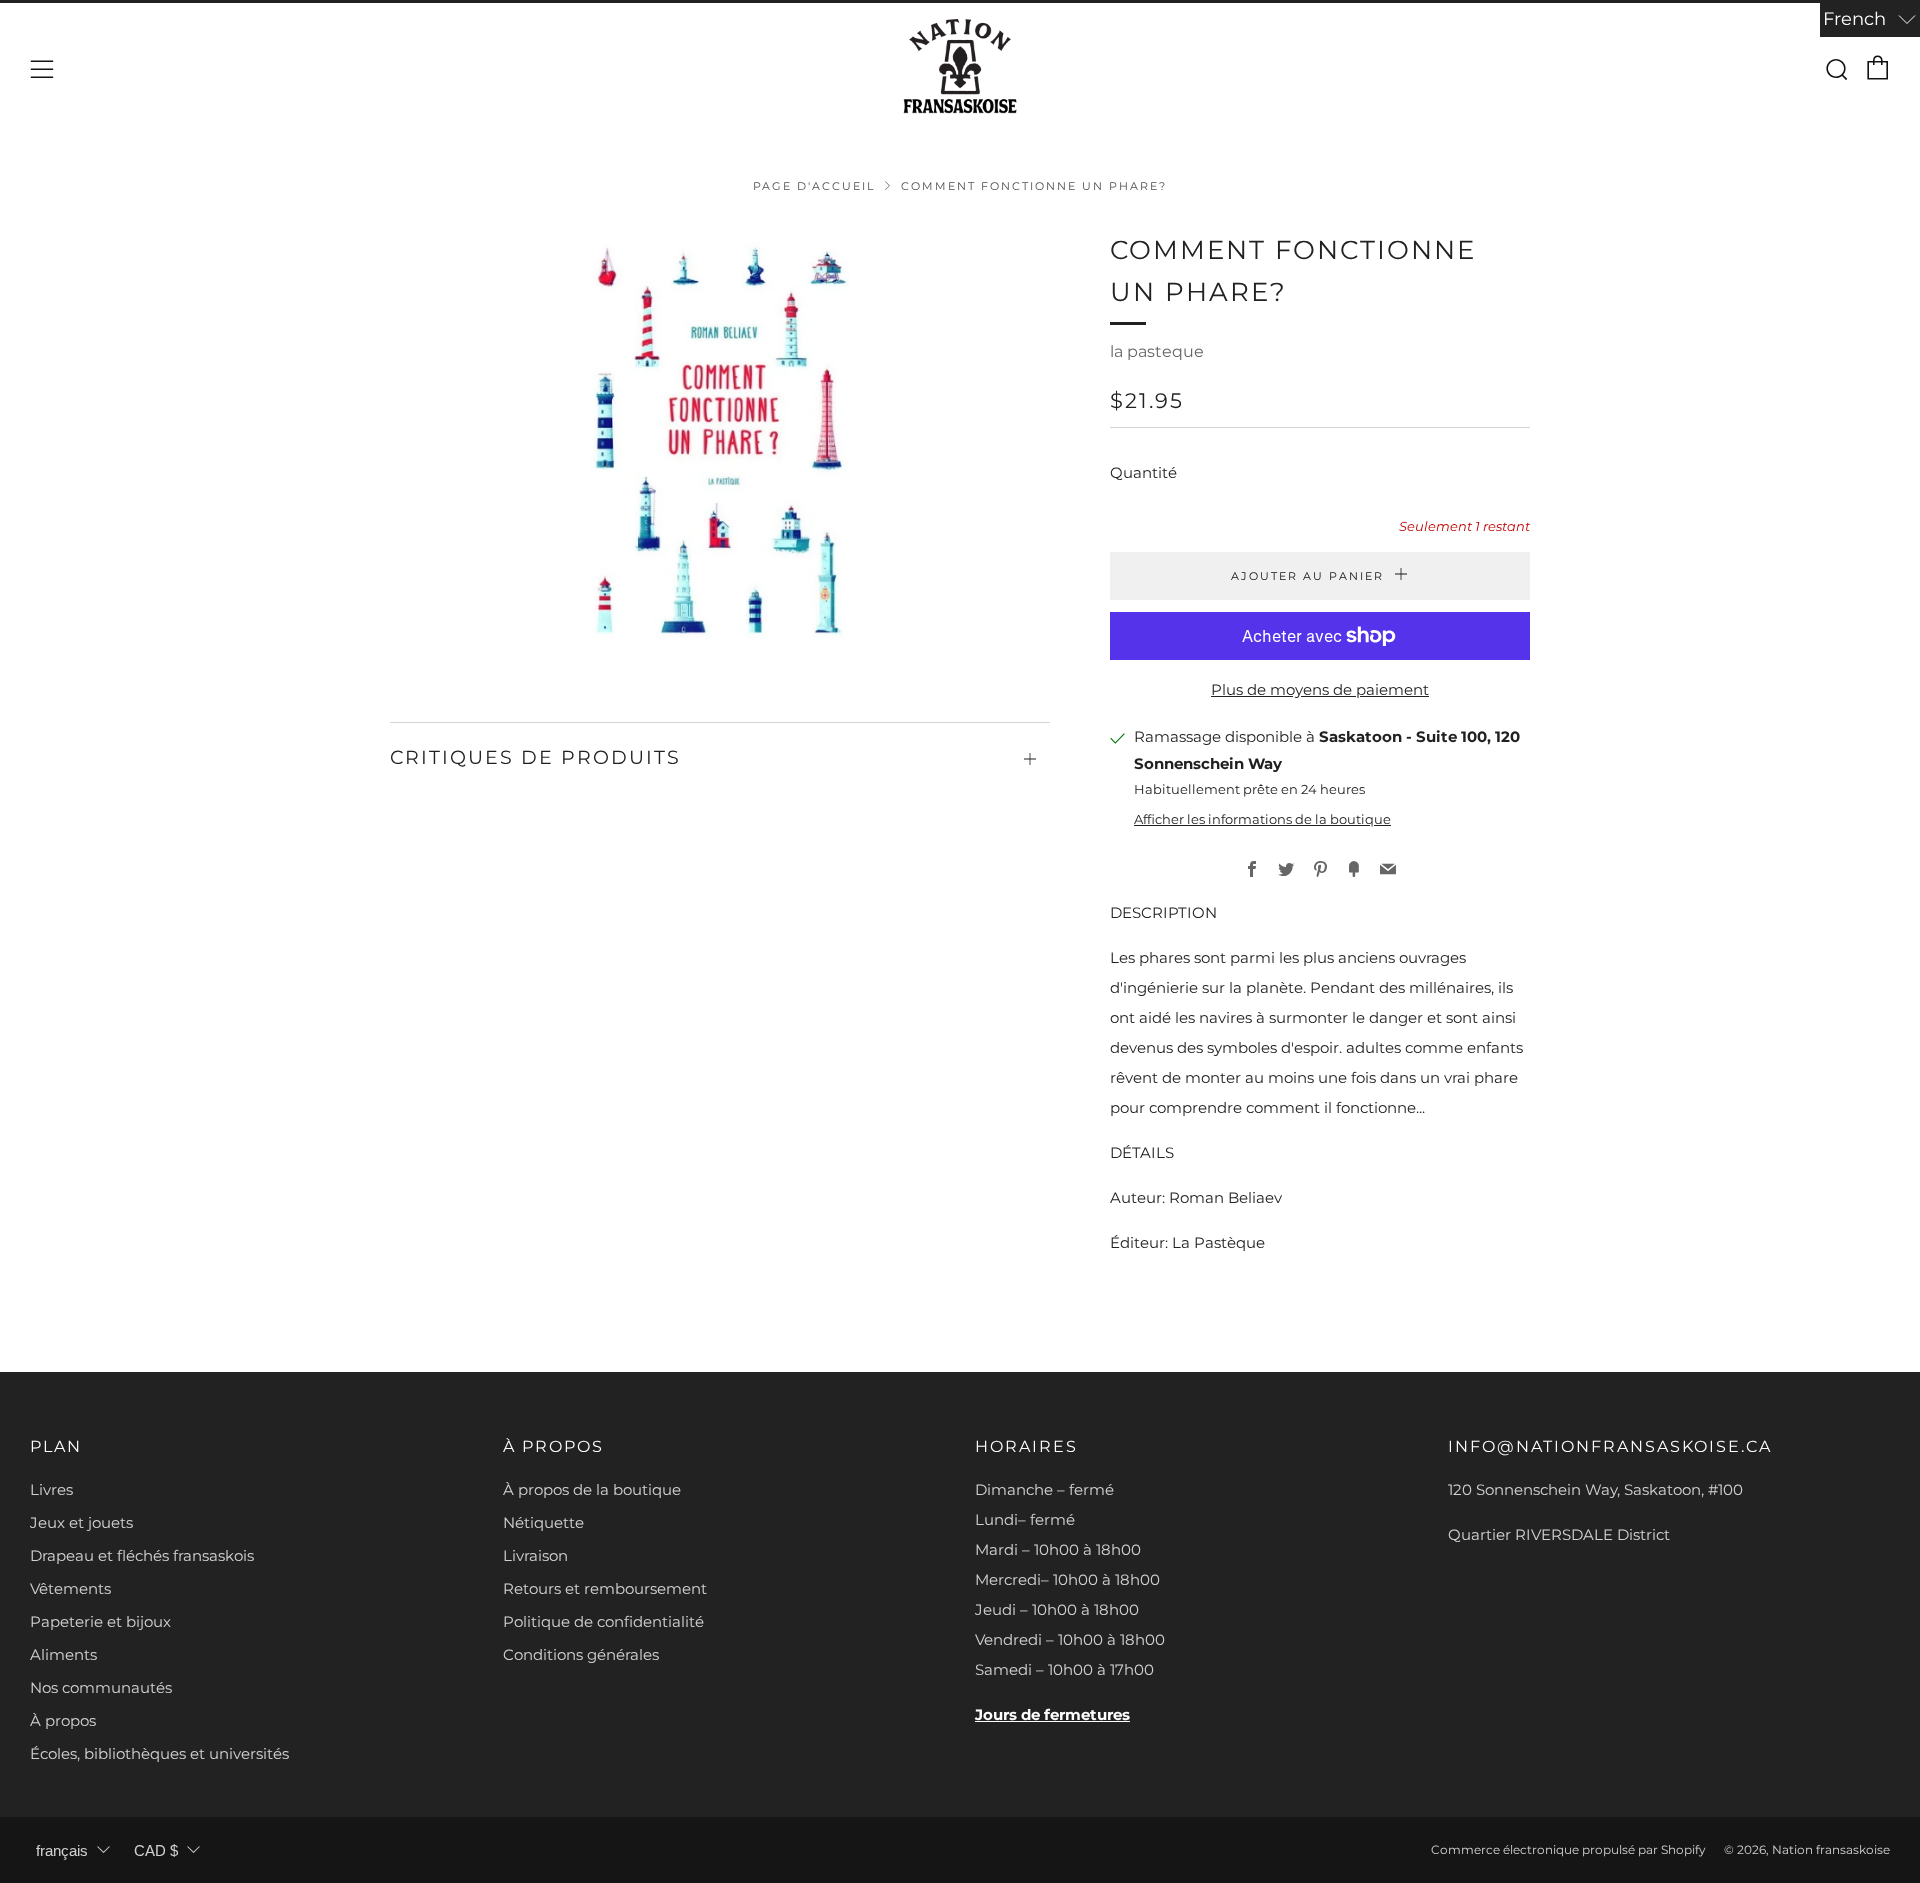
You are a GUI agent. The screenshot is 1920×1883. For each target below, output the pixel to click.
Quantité (1143, 472)
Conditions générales (581, 1654)
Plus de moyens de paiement (1320, 689)
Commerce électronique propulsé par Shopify (1568, 1849)
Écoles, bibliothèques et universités (159, 1753)
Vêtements (70, 1588)
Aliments (63, 1654)
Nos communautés (101, 1687)
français (62, 1850)
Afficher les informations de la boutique (1262, 819)
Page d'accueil (814, 186)
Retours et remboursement (605, 1588)
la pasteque (1157, 351)
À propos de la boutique (592, 1489)
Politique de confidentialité (603, 1621)
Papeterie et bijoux (100, 1621)
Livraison (535, 1555)
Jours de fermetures (1052, 1714)
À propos (63, 1720)
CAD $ (156, 1850)
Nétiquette (543, 1522)
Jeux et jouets (81, 1522)
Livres (51, 1489)
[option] (720, 446)
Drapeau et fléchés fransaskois (142, 1555)
